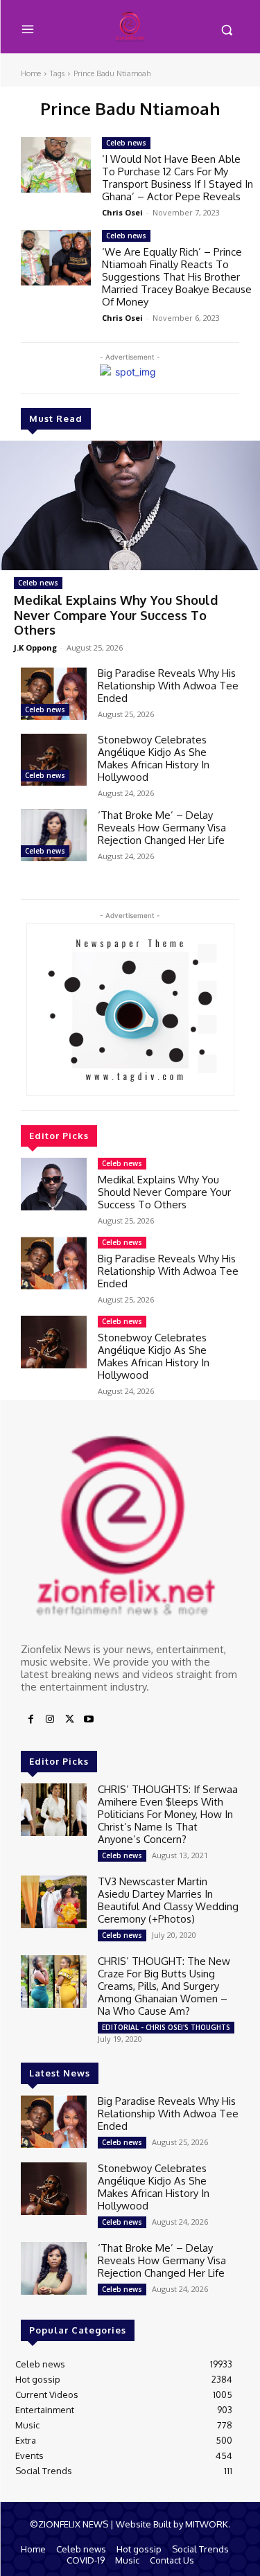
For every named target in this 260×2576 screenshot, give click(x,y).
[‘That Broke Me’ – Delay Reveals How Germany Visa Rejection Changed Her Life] (54, 836)
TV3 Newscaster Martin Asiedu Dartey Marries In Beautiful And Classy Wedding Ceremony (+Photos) (168, 1900)
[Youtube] (89, 1720)
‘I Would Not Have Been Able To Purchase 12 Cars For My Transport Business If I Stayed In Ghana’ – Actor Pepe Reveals (177, 178)
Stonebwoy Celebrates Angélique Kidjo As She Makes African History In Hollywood (154, 758)
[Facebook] (31, 1720)
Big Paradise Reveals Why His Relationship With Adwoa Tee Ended (168, 686)
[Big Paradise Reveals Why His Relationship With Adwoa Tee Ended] (54, 694)
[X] (69, 1720)
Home (31, 73)
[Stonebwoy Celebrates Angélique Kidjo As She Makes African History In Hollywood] (54, 760)
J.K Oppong (35, 647)
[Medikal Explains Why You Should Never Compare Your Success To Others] (130, 506)
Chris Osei (122, 212)
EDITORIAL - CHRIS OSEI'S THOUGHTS (166, 2027)
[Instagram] (50, 1720)
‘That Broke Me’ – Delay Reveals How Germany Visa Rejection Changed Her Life (162, 828)
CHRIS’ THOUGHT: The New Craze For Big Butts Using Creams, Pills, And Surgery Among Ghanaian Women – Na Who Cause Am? (164, 1986)
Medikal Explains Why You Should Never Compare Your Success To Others (116, 615)
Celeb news (38, 583)
